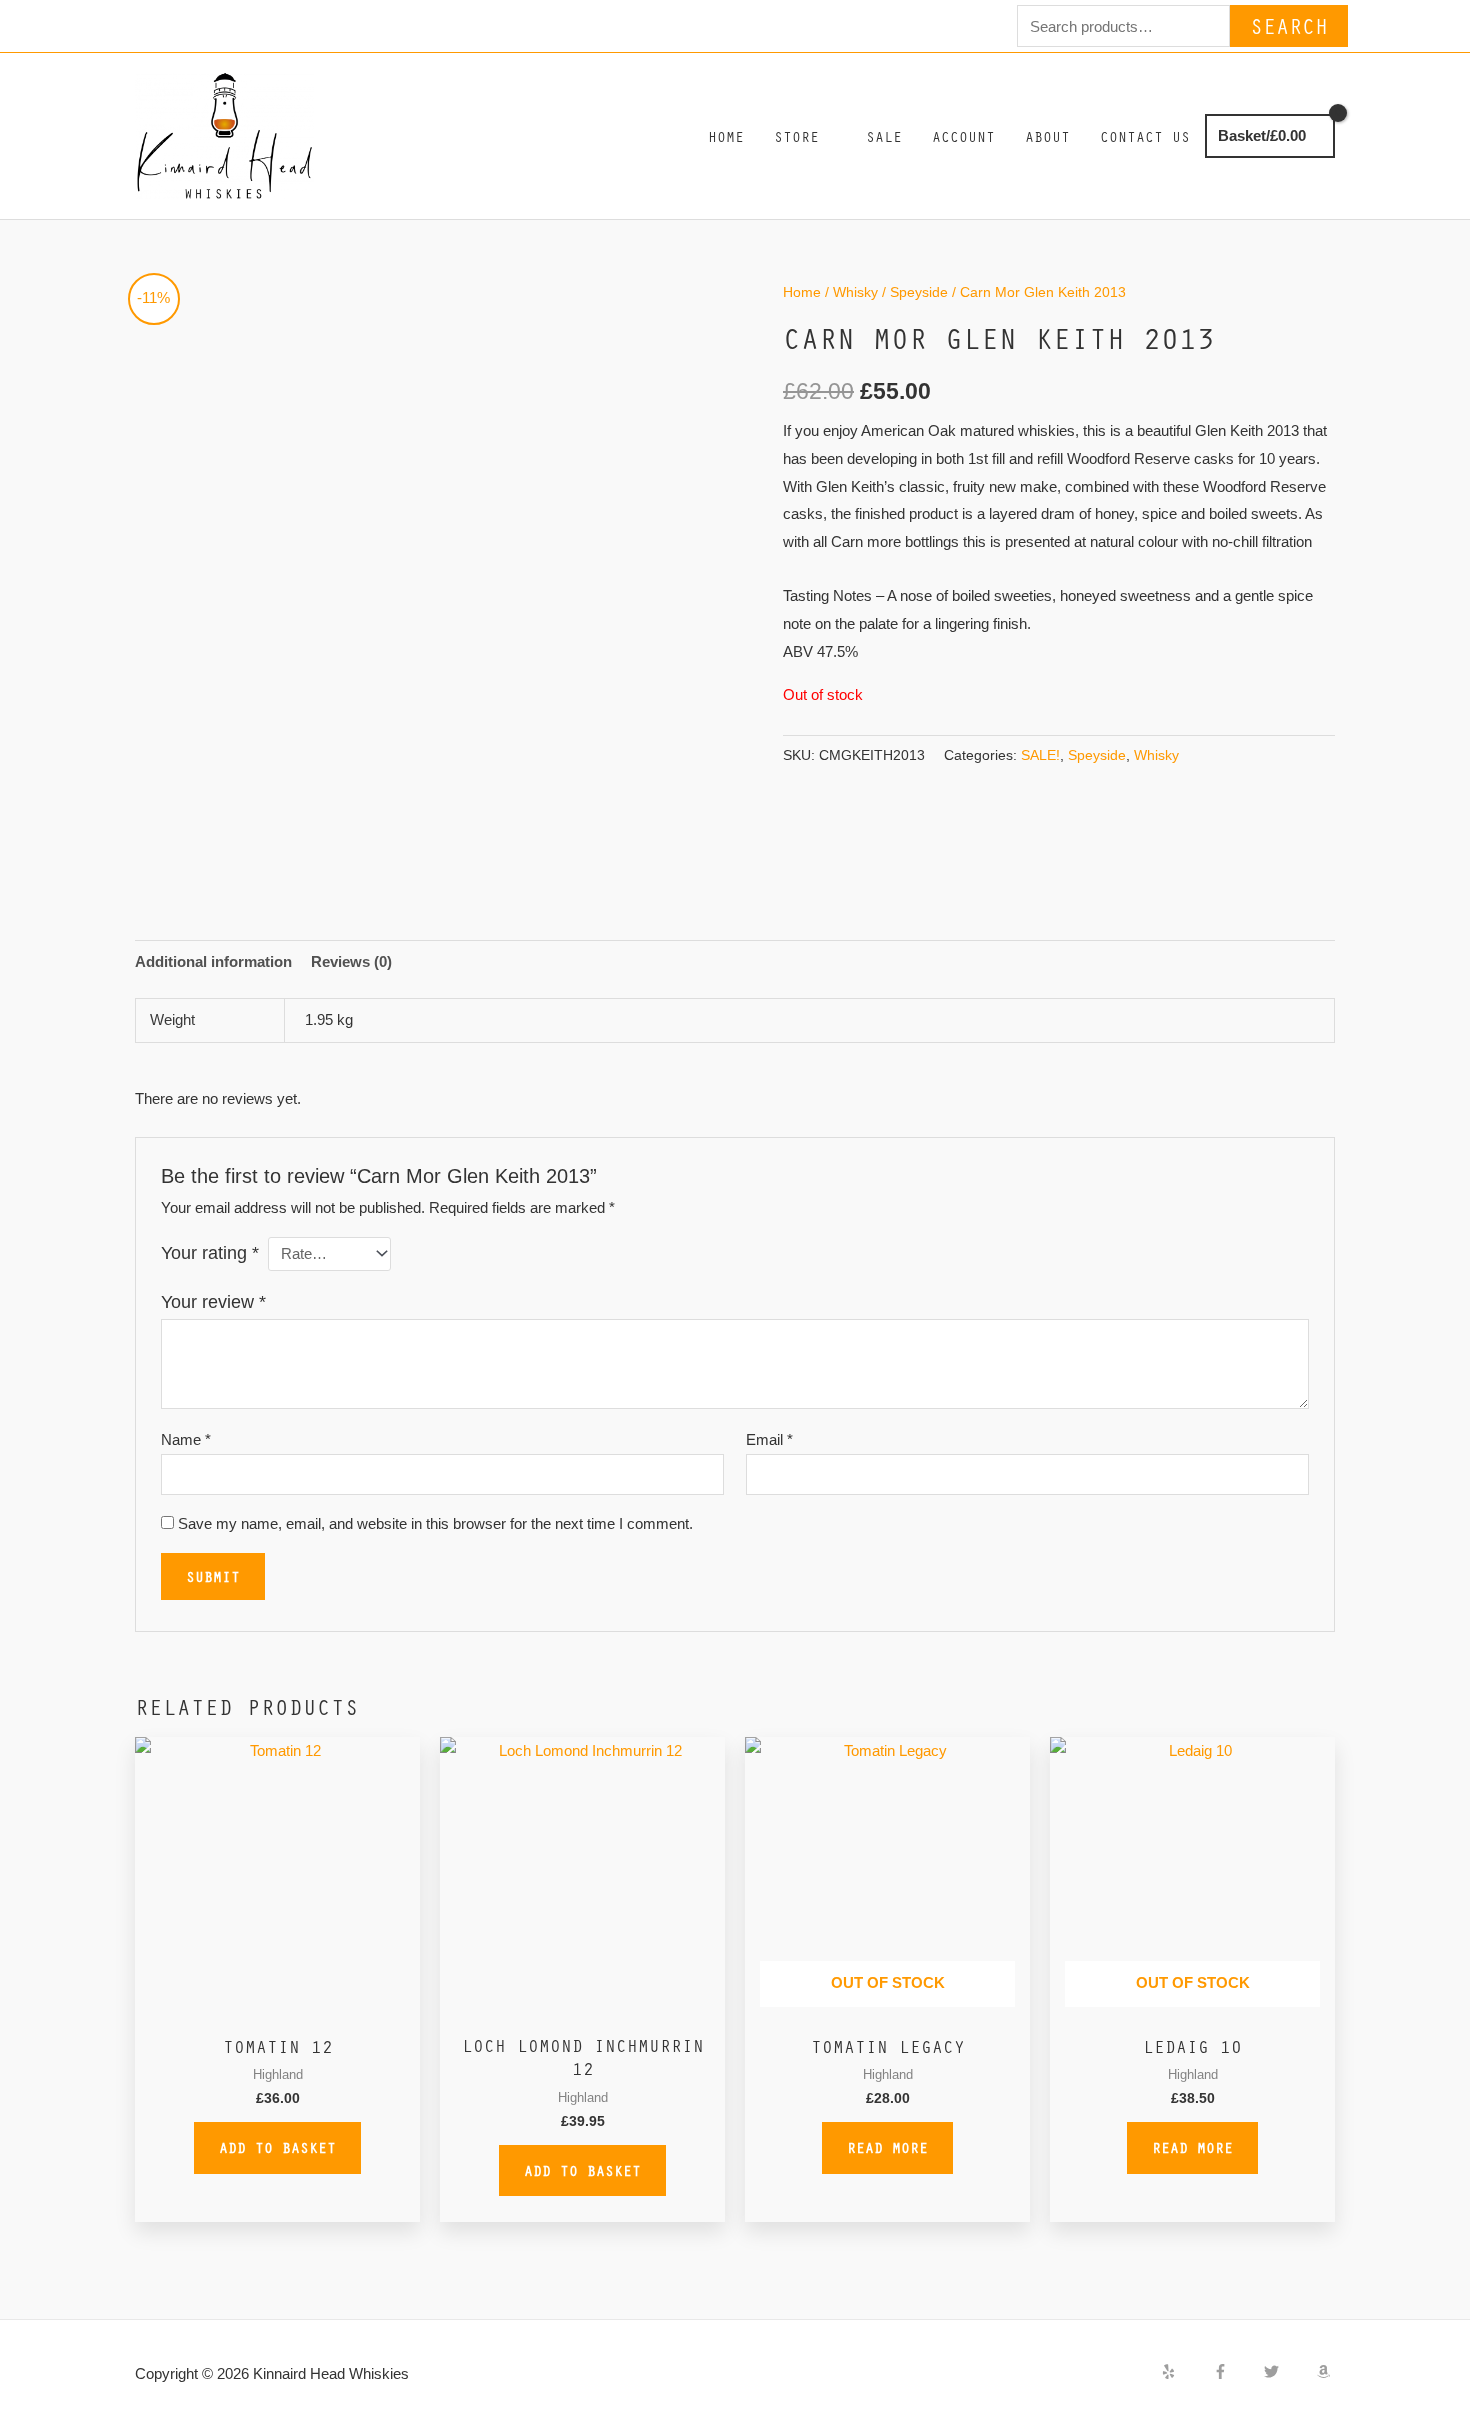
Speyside (919, 292)
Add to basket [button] (277, 2147)
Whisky (855, 292)
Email (769, 1439)
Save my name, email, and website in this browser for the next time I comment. (435, 1523)
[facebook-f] (1237, 2371)
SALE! (1040, 755)
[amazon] (1326, 2371)
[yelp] (1185, 2371)
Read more (887, 2147)
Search (1289, 25)
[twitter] (1288, 2371)
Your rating (210, 1253)
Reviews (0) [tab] (351, 961)
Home (802, 292)
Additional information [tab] (213, 961)
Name (186, 1439)
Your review (213, 1302)
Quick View (277, 2005)
